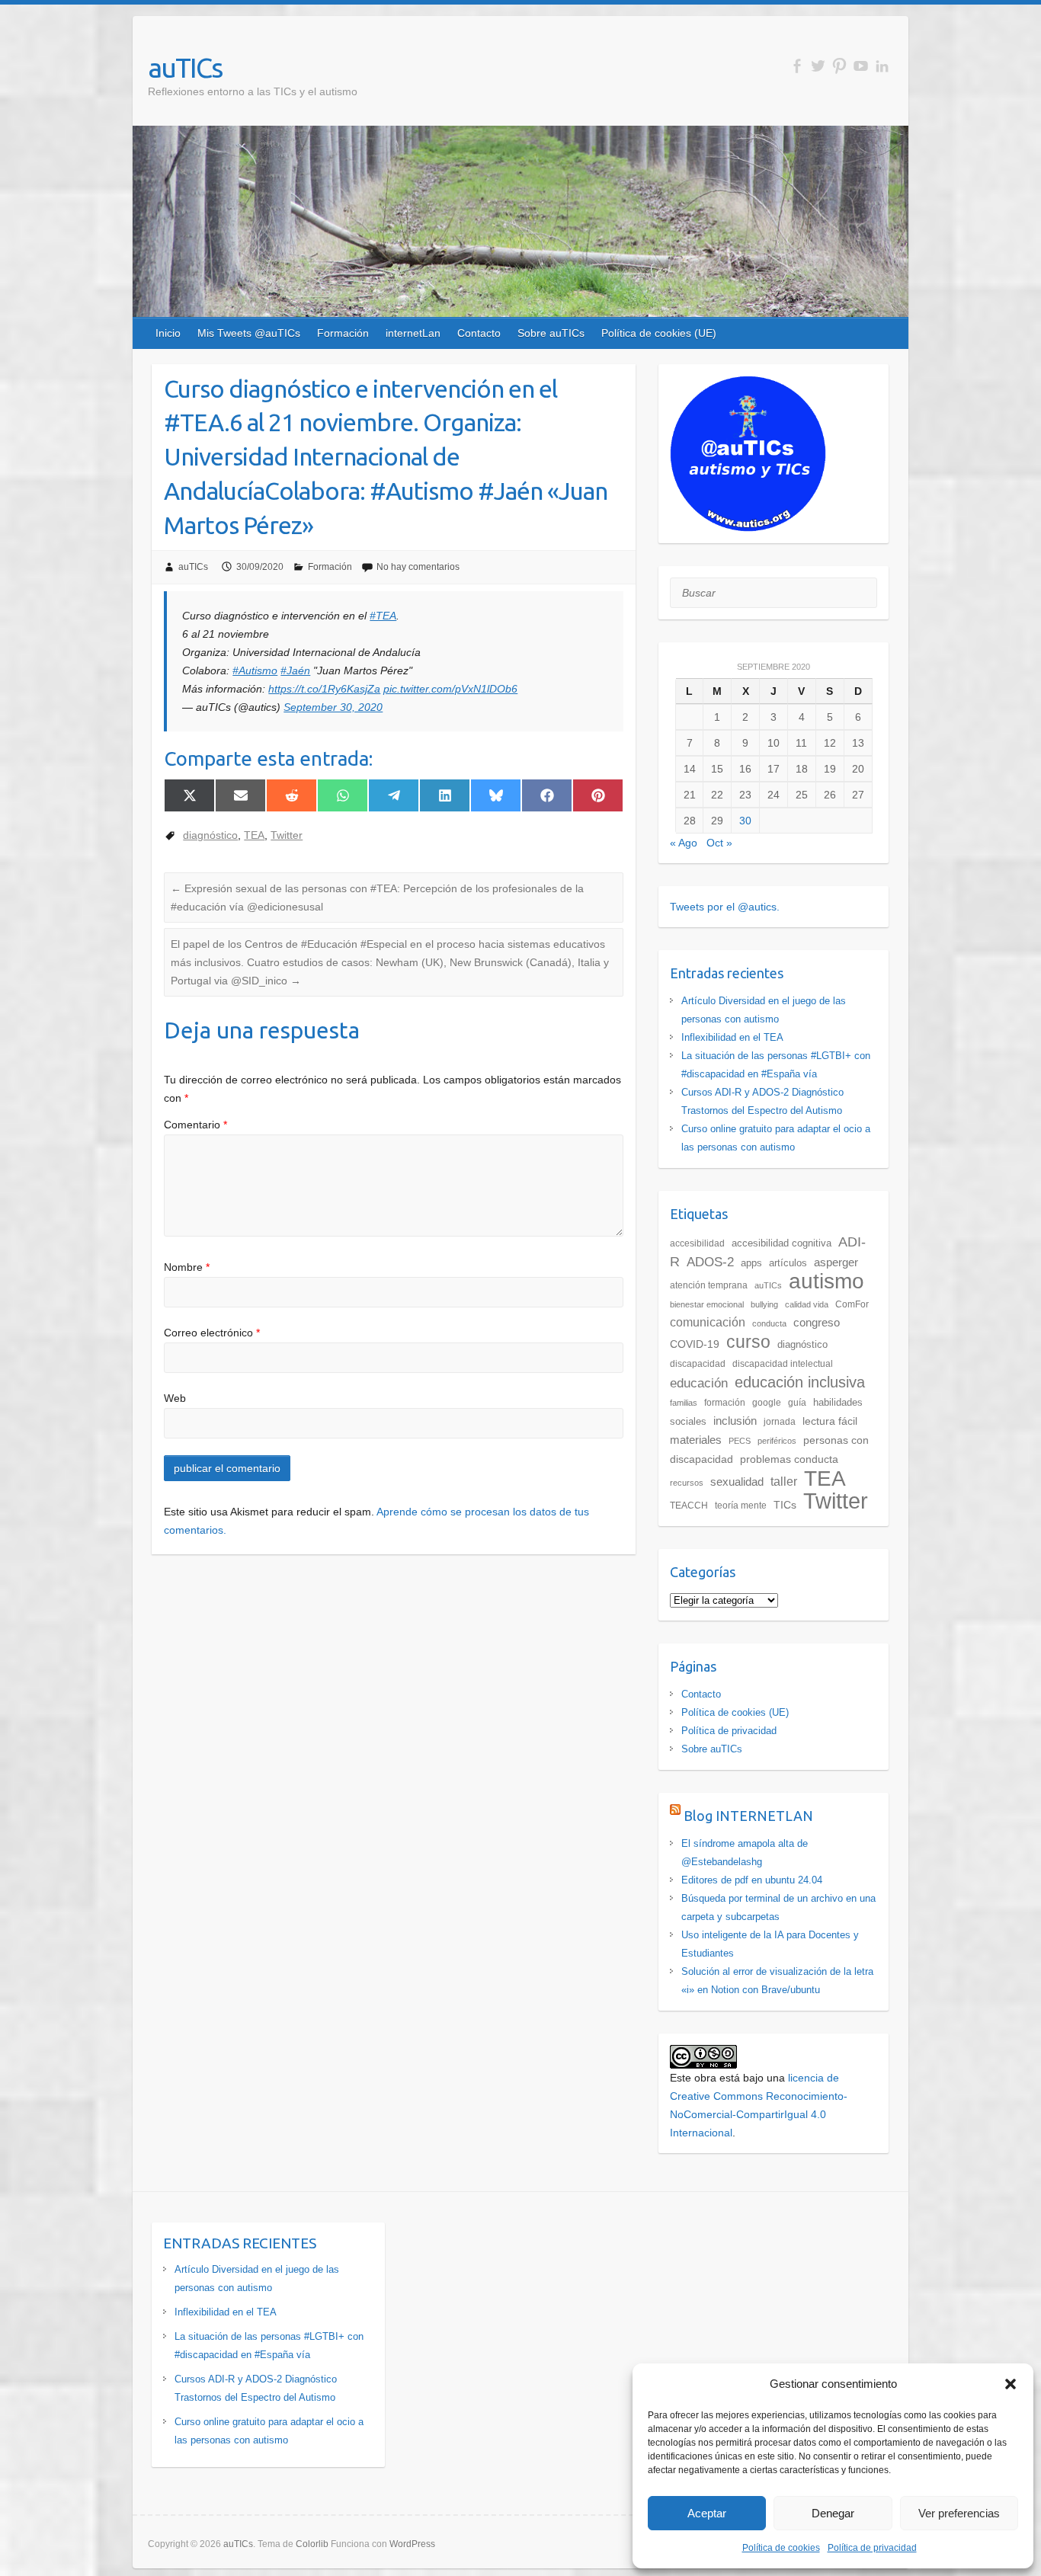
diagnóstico (210, 835)
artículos (788, 1263)
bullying (764, 1304)
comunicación (708, 1322)
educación (699, 1383)
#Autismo (255, 670)
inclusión (735, 1421)
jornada (780, 1422)
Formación (343, 333)
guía (797, 1403)
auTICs (185, 67)
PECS (740, 1441)
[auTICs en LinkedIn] (882, 66)
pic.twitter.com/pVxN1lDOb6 (450, 689)
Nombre (187, 1267)
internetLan (413, 333)
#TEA (383, 616)
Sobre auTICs (551, 333)
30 (745, 821)
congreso (817, 1322)
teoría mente (741, 1506)
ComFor (852, 1304)
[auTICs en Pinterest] (839, 66)
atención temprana (709, 1285)
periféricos (777, 1441)
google (767, 1403)
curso (748, 1342)
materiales (696, 1440)
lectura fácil (830, 1421)
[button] (1011, 2384)
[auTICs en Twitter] (818, 66)
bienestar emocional (707, 1304)
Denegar (833, 2513)
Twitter (287, 835)
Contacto (479, 333)
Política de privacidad (872, 2548)
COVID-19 (695, 1344)
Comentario (195, 1125)
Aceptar (707, 2513)
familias (684, 1403)
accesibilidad (697, 1243)
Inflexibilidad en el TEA (732, 1037)
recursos (687, 1483)
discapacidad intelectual (783, 1364)
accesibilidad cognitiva (782, 1243)
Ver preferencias (959, 2513)
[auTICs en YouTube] (861, 66)
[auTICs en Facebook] (797, 66)
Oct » (719, 843)
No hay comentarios (418, 567)
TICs (785, 1505)
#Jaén (295, 670)
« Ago (684, 843)
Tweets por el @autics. (725, 907)
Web (175, 1398)
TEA (254, 835)
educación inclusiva (800, 1382)
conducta (769, 1323)
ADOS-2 (710, 1262)
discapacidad (698, 1364)
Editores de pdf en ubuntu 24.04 (752, 1880)
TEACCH (689, 1506)
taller (784, 1481)
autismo (826, 1281)
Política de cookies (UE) (659, 333)
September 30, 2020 (333, 707)
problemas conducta (789, 1459)
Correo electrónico (212, 1333)
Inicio (168, 333)
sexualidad (737, 1482)
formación (725, 1403)
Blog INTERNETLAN (748, 1816)
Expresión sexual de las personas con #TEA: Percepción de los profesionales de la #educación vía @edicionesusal (377, 898)
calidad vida (807, 1304)
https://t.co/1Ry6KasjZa (324, 689)
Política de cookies (781, 2548)
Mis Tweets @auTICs (249, 333)
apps (751, 1263)
